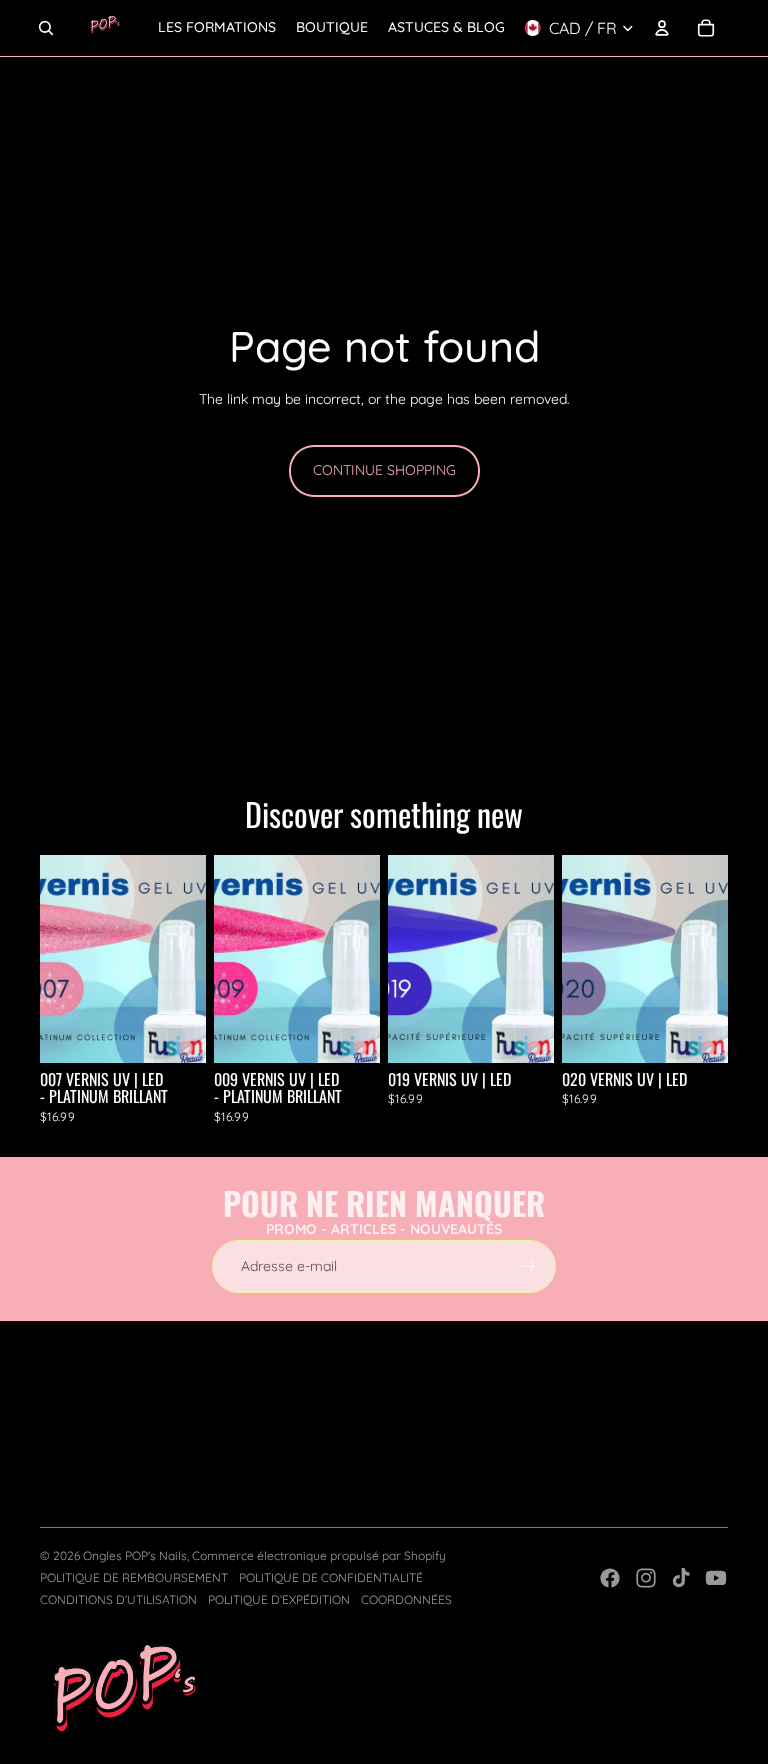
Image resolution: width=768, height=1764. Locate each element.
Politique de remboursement (134, 1577)
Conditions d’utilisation (118, 1599)
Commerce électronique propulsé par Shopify (319, 1555)
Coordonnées (406, 1599)
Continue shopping (384, 470)
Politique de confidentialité (331, 1577)
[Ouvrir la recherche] (46, 28)
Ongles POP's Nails (135, 1555)
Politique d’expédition (279, 1599)
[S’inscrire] (529, 1267)
